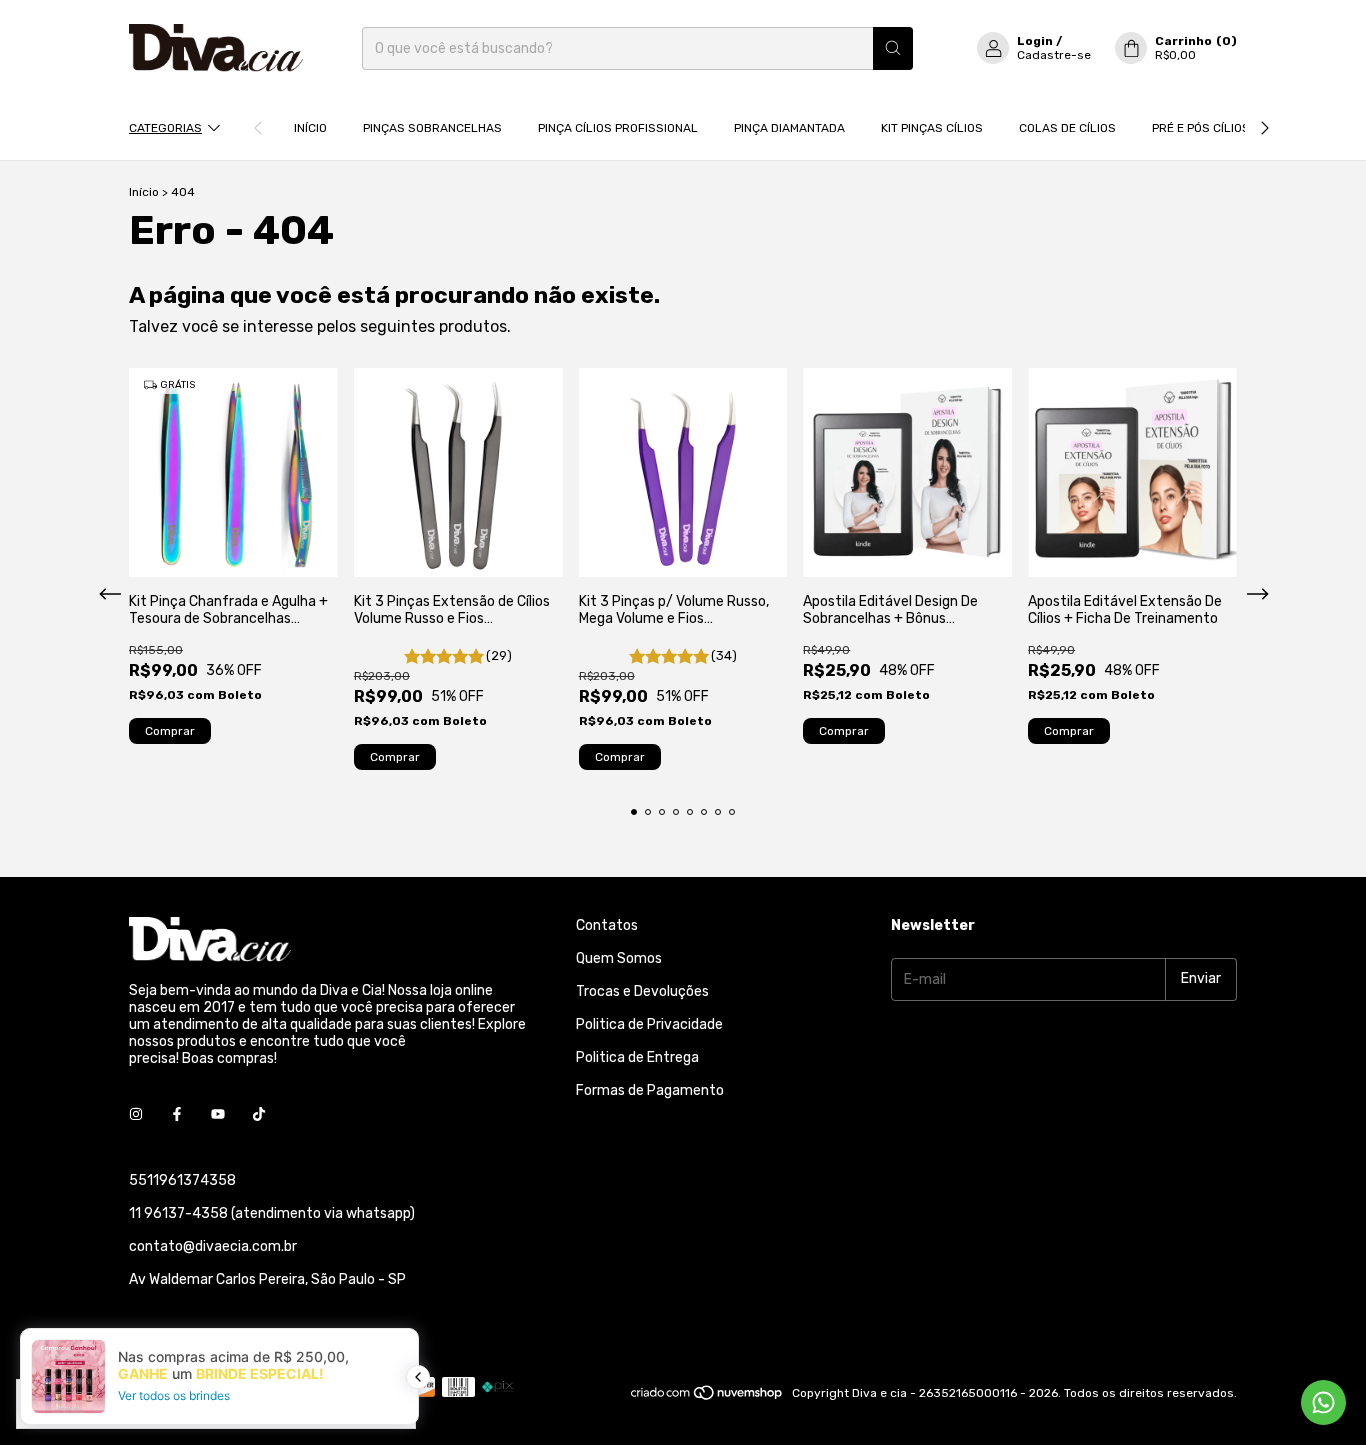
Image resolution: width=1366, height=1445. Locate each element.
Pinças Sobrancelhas (432, 128)
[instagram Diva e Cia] (136, 1115)
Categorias (165, 128)
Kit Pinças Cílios (932, 128)
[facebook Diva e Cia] (177, 1115)
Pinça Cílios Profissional (618, 128)
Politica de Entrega (637, 1057)
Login (1035, 41)
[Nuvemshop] (707, 1398)
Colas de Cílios (1067, 128)
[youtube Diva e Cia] (218, 1115)
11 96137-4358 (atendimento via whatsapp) (272, 1213)
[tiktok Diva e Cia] (259, 1115)
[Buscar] (893, 48)
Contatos (607, 925)
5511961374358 (182, 1180)
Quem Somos (619, 958)
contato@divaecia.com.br (213, 1246)
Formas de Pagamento (650, 1090)
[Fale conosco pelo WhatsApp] (1323, 1402)
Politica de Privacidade (649, 1024)
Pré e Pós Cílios (1201, 128)
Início (310, 128)
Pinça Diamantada (789, 128)
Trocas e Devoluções (642, 991)
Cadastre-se (1054, 55)
